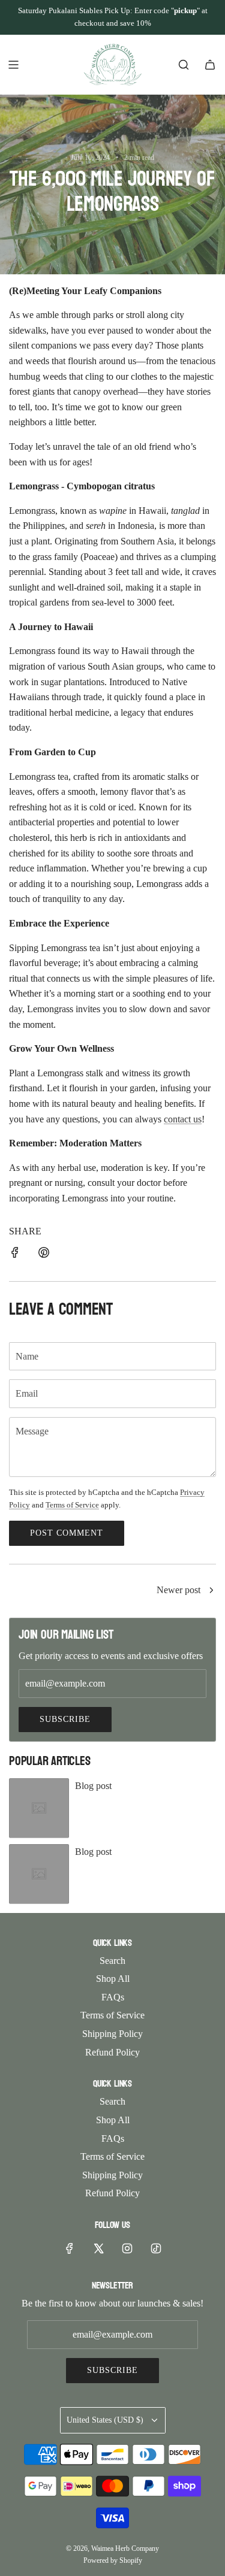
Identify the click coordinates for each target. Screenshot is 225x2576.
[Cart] (210, 65)
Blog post (93, 1786)
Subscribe (65, 1719)
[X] (98, 2248)
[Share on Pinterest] (44, 1255)
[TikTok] (156, 2248)
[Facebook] (70, 2248)
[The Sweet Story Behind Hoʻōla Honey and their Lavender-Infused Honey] (211, 1591)
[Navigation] (13, 65)
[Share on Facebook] (15, 1255)
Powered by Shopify (113, 2560)
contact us (183, 1119)
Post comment (67, 1533)
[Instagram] (127, 2248)
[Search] (184, 65)
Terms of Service (72, 1505)
